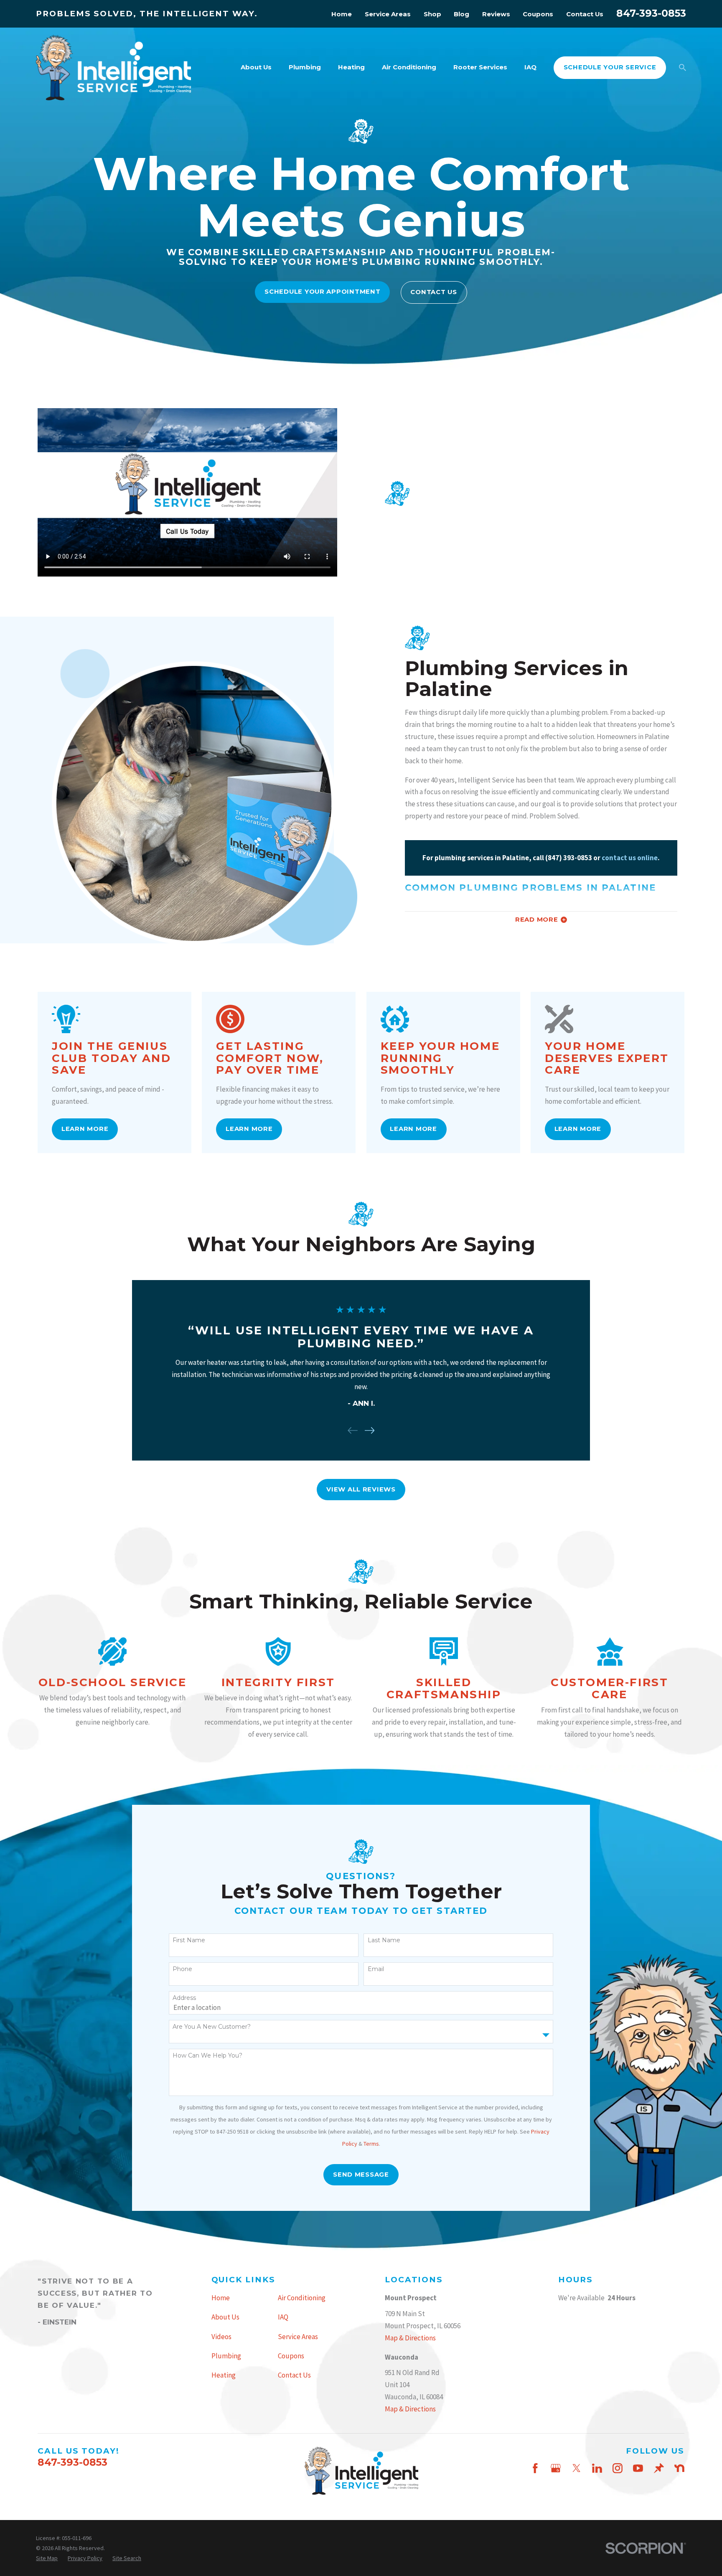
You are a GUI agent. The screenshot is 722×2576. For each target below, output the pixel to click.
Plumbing (226, 2356)
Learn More (85, 1129)
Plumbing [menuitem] (305, 67)
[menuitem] (47, 2558)
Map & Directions (410, 2338)
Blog (461, 14)
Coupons (538, 14)
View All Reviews (361, 1489)
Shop (432, 14)
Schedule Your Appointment (323, 292)
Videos (221, 2337)
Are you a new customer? (212, 2027)
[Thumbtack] (659, 2468)
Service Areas (388, 14)
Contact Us (585, 14)
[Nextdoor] (679, 2468)
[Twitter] (577, 2468)
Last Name (384, 1940)
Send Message (361, 2175)
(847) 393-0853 (569, 858)
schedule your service (610, 67)
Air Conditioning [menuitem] (409, 67)
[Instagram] (618, 2468)
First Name (189, 1940)
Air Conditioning (302, 2298)
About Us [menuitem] (256, 67)
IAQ (283, 2317)
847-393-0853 (651, 13)
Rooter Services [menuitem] (480, 67)
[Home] (113, 68)
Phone (182, 1969)
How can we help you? (207, 2056)
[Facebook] (535, 2468)
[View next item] (370, 1430)
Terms (371, 2144)
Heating (224, 2375)
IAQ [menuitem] (530, 67)
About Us (225, 2317)
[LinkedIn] (597, 2468)
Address (184, 1998)
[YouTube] (638, 2468)
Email (376, 1969)
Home (342, 14)
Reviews (496, 14)
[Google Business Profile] (556, 2468)
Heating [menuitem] (351, 67)
